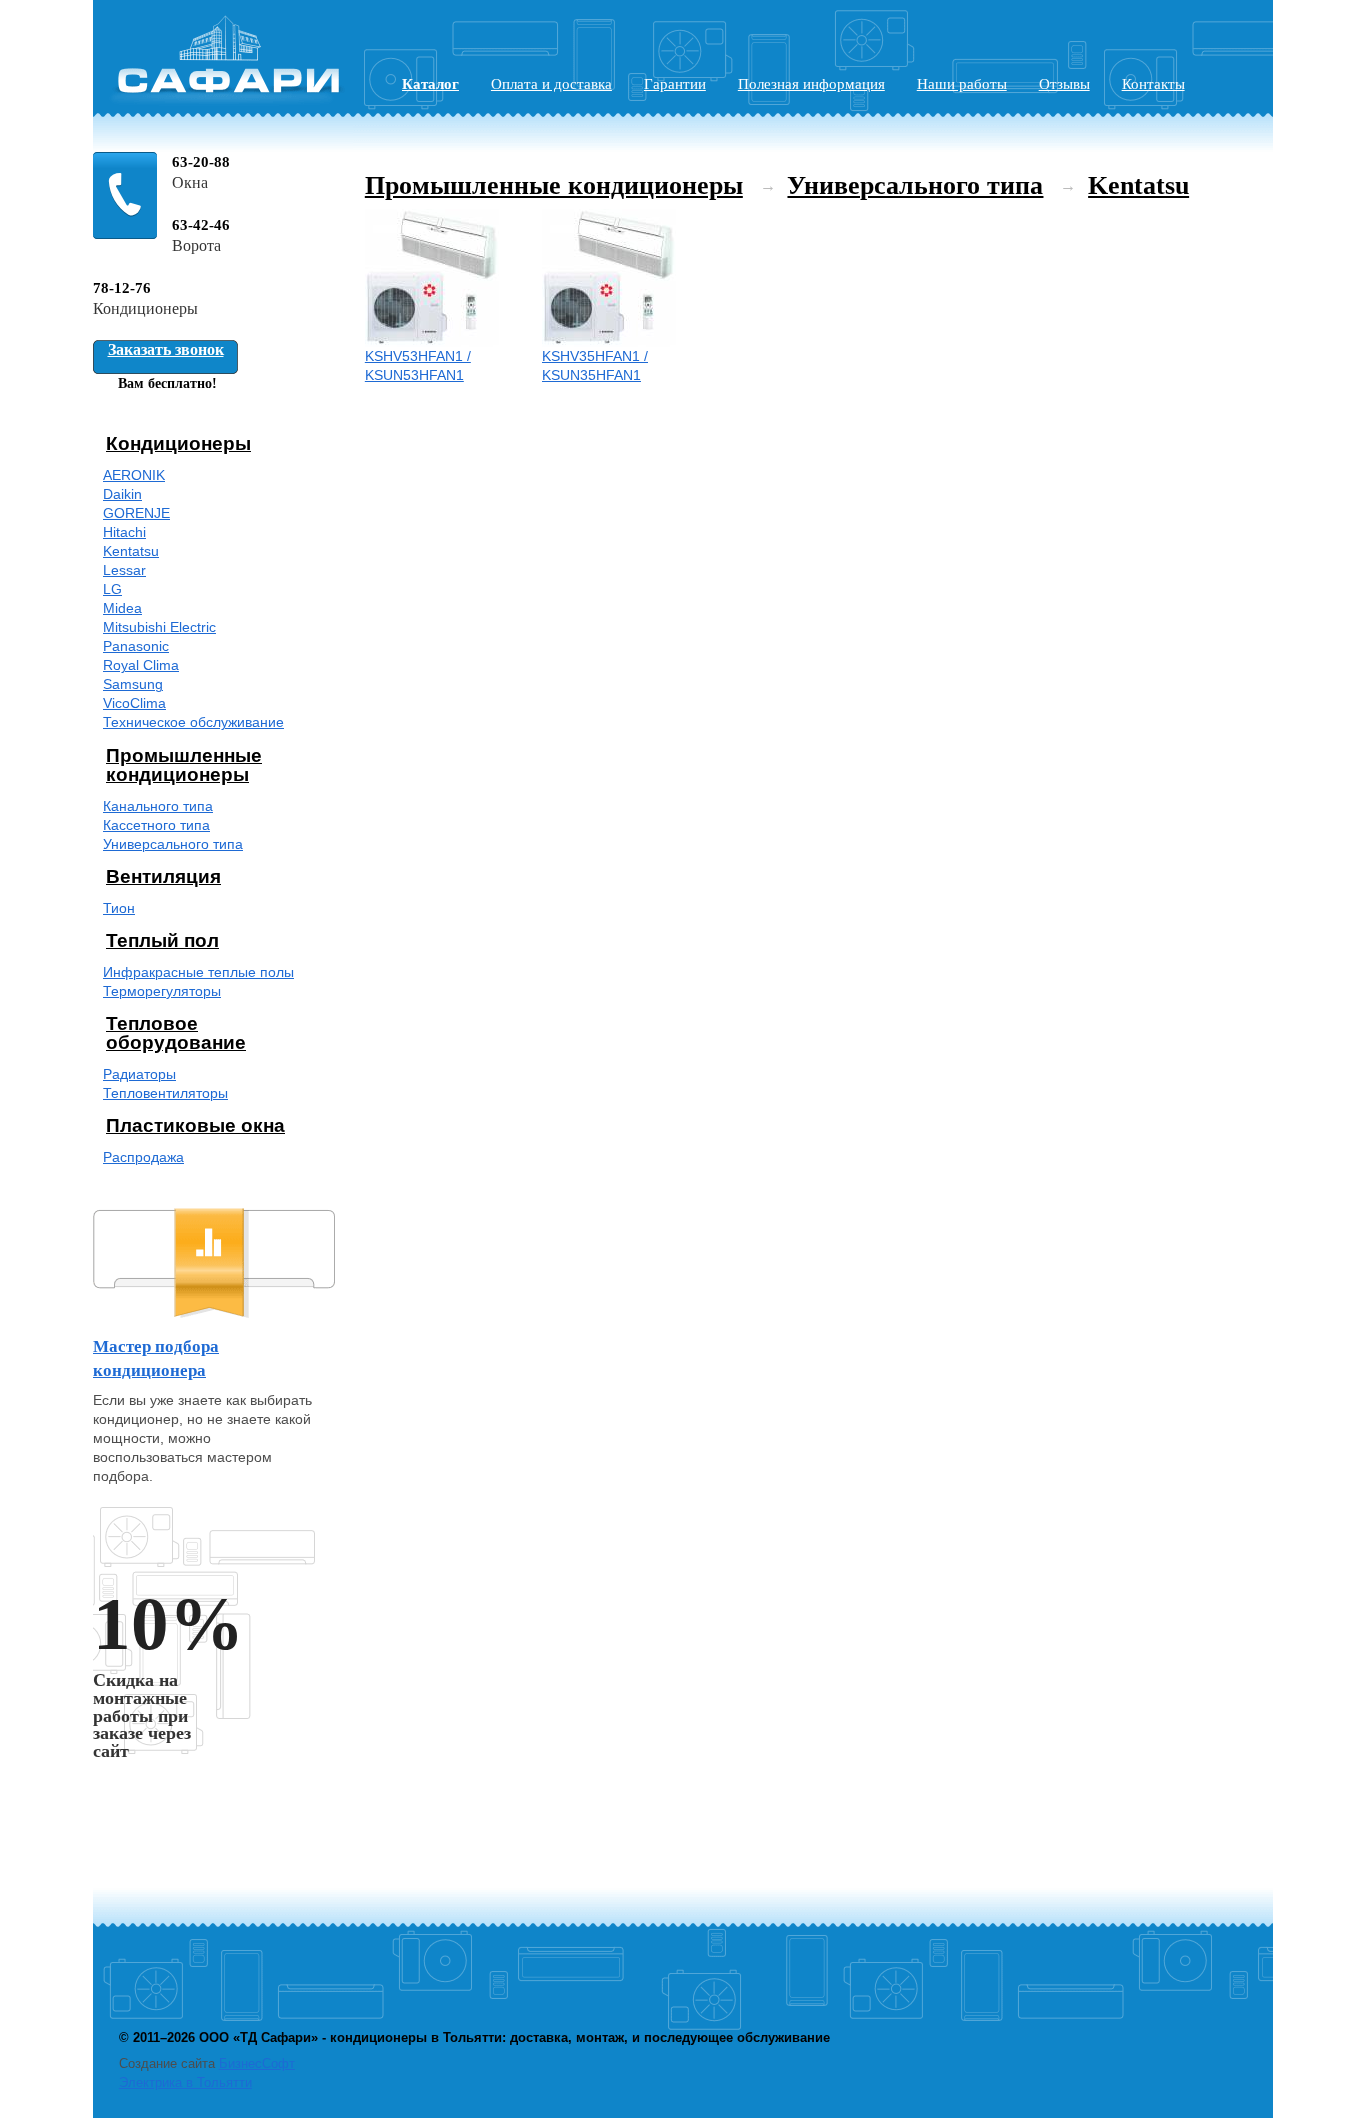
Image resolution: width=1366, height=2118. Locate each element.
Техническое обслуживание (193, 722)
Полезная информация (811, 84)
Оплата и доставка (551, 84)
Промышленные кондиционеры (184, 765)
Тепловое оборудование (176, 1033)
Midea (122, 608)
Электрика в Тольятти (185, 2082)
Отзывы (1064, 84)
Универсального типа (173, 844)
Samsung (133, 684)
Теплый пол (162, 940)
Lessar (124, 570)
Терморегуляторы (162, 991)
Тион (119, 908)
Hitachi (124, 532)
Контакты (1153, 84)
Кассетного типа (156, 825)
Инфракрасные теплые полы (198, 972)
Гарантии (675, 84)
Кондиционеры (178, 443)
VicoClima (134, 703)
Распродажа (143, 1157)
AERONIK (134, 475)
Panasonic (136, 646)
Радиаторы (139, 1074)
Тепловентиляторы (165, 1093)
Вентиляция (163, 876)
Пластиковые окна (195, 1125)
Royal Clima (141, 665)
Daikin (122, 494)
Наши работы (962, 84)
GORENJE (136, 513)
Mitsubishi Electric (159, 627)
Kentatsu (131, 551)
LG (112, 589)
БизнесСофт (257, 2063)
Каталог (430, 84)
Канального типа (158, 806)
